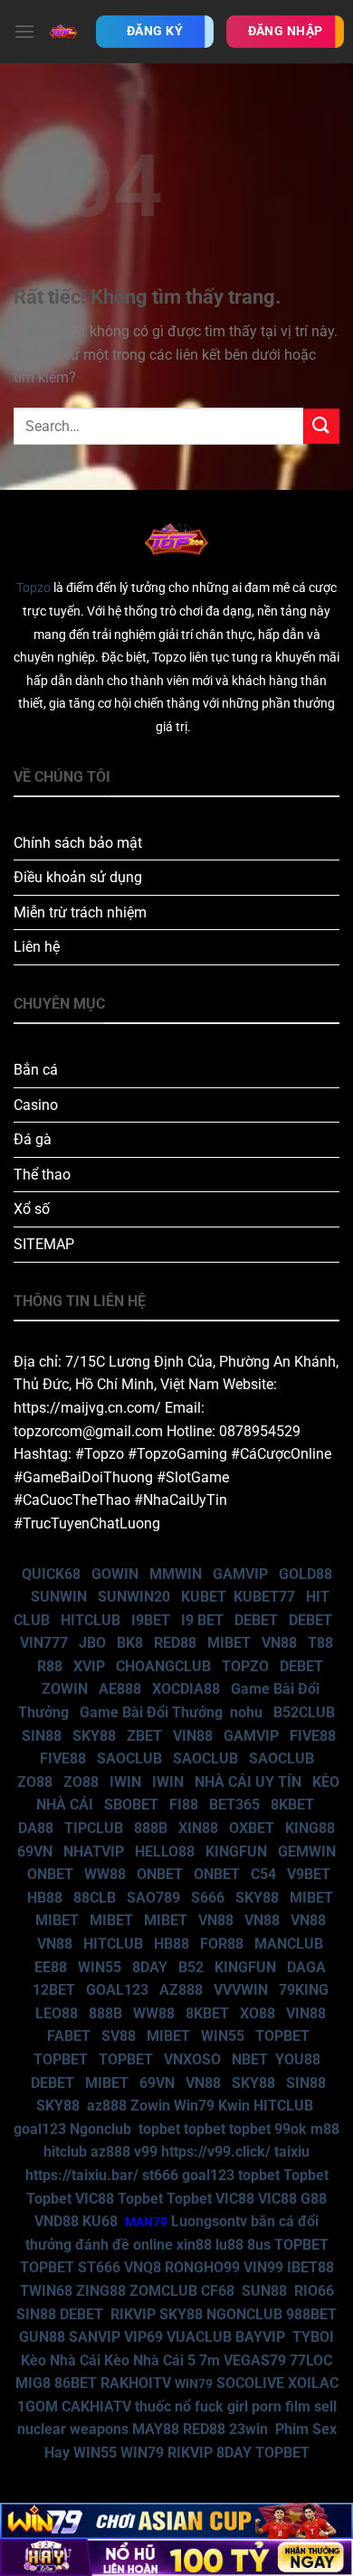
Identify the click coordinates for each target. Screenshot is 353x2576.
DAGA (306, 1967)
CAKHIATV (96, 2407)
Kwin (234, 2106)
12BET (54, 1990)
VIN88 (193, 1736)
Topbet (306, 2175)
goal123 (40, 2129)
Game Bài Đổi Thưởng (151, 1712)
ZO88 (35, 1782)
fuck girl (221, 2407)
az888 (107, 2106)
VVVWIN (241, 1990)
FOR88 (222, 1944)
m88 (325, 2129)
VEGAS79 (255, 2360)
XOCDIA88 (186, 1689)
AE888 (120, 1689)
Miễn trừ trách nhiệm (80, 912)
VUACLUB (199, 2337)
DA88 (36, 1828)
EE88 (51, 1967)
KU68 (100, 2221)
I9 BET (202, 1620)
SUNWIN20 (134, 1597)
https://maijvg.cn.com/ (87, 1408)
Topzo (33, 588)
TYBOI (313, 2337)
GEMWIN (307, 1852)
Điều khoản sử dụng (78, 877)
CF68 (219, 2291)
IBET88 (310, 2267)
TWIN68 (46, 2291)
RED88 (175, 1643)
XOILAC (313, 2383)
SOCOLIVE (250, 2383)
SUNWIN (59, 1597)
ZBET (144, 1736)
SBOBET (131, 1805)
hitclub (65, 2152)
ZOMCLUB (163, 2291)
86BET (76, 2383)
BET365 (234, 1805)
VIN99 (263, 2267)
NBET (250, 2059)
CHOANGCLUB (163, 1666)
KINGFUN (236, 1852)
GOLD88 (305, 1574)
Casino (36, 1105)
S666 (208, 1898)
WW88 (105, 1874)
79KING (304, 1990)
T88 (320, 1643)
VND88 (57, 2221)
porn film (281, 2407)
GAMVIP (240, 1574)
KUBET (204, 1597)
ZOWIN (65, 1689)
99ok (291, 2129)
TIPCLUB (94, 1828)
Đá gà (33, 1139)
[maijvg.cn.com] (63, 31)
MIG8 (33, 2383)
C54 (263, 1874)
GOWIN (115, 1574)
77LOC (311, 2360)
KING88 (310, 1828)
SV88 (119, 2036)
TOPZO (245, 1666)
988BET (311, 2314)
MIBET (229, 1643)
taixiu (292, 2152)
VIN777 (44, 1643)
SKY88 (94, 1736)
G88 (314, 2199)
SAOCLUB (129, 1758)
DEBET (256, 1620)
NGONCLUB (244, 2314)
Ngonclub (100, 2129)
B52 (191, 1967)
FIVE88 (313, 1736)
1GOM (38, 2407)
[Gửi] (321, 426)
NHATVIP (94, 1852)
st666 (160, 2175)
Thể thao (42, 1175)
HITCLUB (91, 1620)
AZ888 (181, 1990)
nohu (246, 1712)
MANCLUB (289, 1944)
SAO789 (153, 1898)
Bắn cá (36, 1070)
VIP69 (143, 2337)
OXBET (252, 1828)
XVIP (89, 1666)
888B (151, 1828)
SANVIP (95, 2337)
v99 (146, 2152)
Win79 (194, 2106)
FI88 (184, 1805)
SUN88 (264, 2291)
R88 (50, 1666)
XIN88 (198, 1828)
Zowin (150, 2106)
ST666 (99, 2267)
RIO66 (314, 2291)
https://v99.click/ (216, 2152)
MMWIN (176, 1574)
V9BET (309, 1874)
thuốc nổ (163, 2407)
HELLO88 (165, 1852)
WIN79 (142, 2453)
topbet (159, 2129)
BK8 (130, 1643)
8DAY (150, 1967)
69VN (35, 1852)
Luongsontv (209, 2221)
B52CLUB (304, 1712)
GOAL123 (117, 1990)
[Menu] (24, 31)
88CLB (95, 1898)
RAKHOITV (136, 2383)
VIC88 (95, 2199)
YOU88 (298, 2059)
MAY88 (156, 2429)
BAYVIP (262, 2337)
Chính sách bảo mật (78, 843)
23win (248, 2429)
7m (210, 2360)
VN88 (279, 1643)
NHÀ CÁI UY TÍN (248, 1782)
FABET (69, 2036)
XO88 (258, 2013)
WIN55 (100, 1967)
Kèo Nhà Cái (61, 2360)
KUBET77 (264, 1597)
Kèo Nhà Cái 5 (150, 2360)
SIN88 (42, 1736)
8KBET (292, 1805)
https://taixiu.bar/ (82, 2175)
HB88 (45, 1898)
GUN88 (42, 2337)
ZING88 (101, 2291)
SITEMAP (44, 1244)
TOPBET (282, 2036)
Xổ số (32, 1209)
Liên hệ (37, 947)
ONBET (50, 1874)
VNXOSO (192, 2059)
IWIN (125, 1782)
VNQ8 (143, 2267)
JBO (92, 1643)
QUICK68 (51, 1574)
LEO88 (57, 2013)
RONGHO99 (202, 2267)
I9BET (151, 1620)
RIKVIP (133, 2314)
